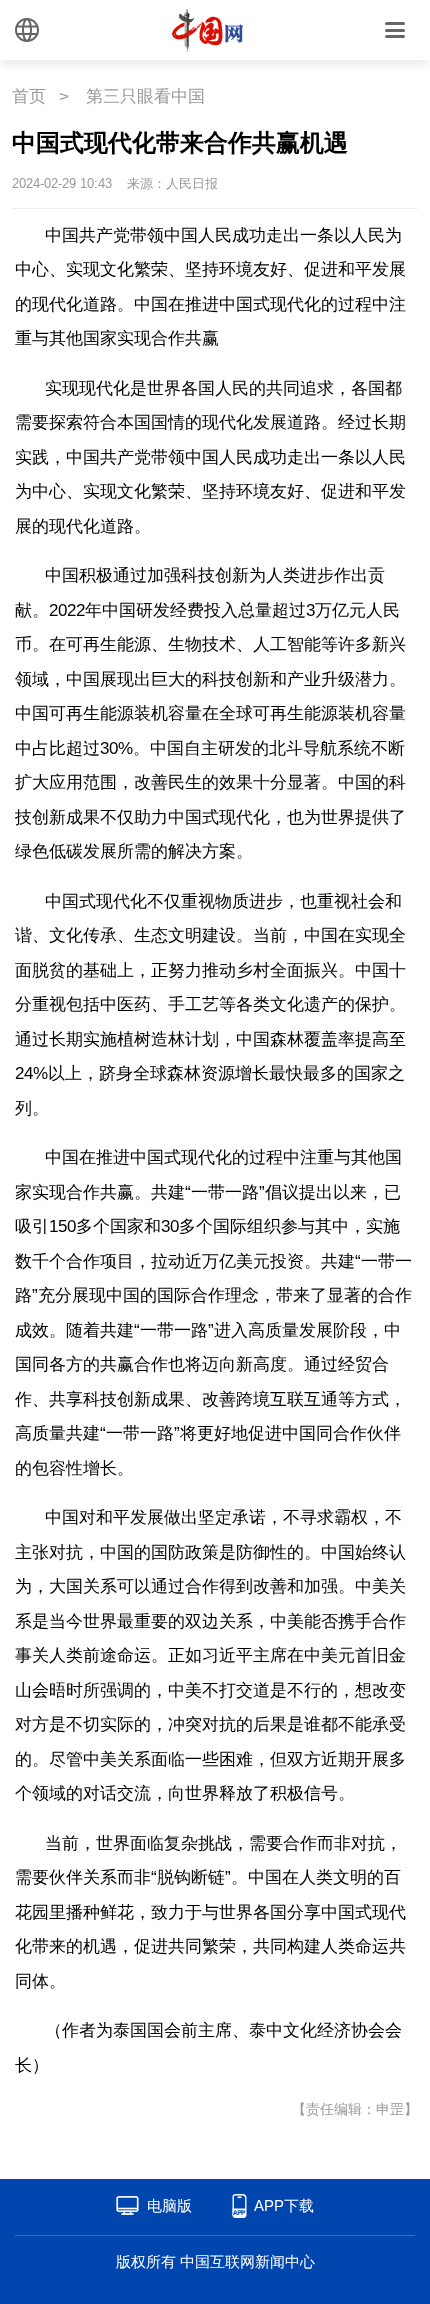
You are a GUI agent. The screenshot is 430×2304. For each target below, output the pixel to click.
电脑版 (169, 2205)
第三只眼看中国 (145, 96)
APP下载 (284, 2205)
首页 (29, 96)
